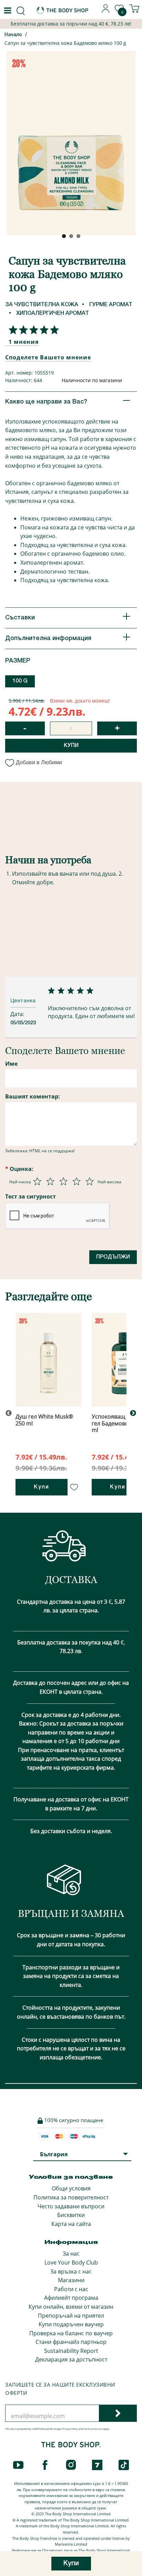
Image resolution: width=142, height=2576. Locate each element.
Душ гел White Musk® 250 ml (44, 1420)
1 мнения (24, 342)
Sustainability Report (71, 2351)
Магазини (71, 2280)
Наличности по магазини (92, 380)
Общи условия (71, 2188)
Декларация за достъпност (71, 2359)
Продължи (113, 1257)
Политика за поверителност (71, 2197)
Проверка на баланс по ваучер (71, 2333)
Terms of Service (93, 2429)
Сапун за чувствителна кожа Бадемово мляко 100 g (65, 43)
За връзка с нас (71, 2271)
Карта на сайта (71, 2224)
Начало (13, 35)
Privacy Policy (70, 2429)
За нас (71, 2254)
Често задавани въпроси (71, 2206)
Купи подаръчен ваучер (71, 2324)
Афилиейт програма (71, 2298)
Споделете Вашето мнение (48, 357)
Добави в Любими (39, 762)
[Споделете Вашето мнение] (32, 330)
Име (11, 1064)
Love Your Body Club (71, 2262)
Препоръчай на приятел (71, 2316)
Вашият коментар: (33, 1096)
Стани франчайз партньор (71, 2342)
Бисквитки (71, 2215)
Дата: (18, 1014)
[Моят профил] (106, 11)
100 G (20, 681)
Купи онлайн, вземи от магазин (71, 2307)
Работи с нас (71, 2289)
